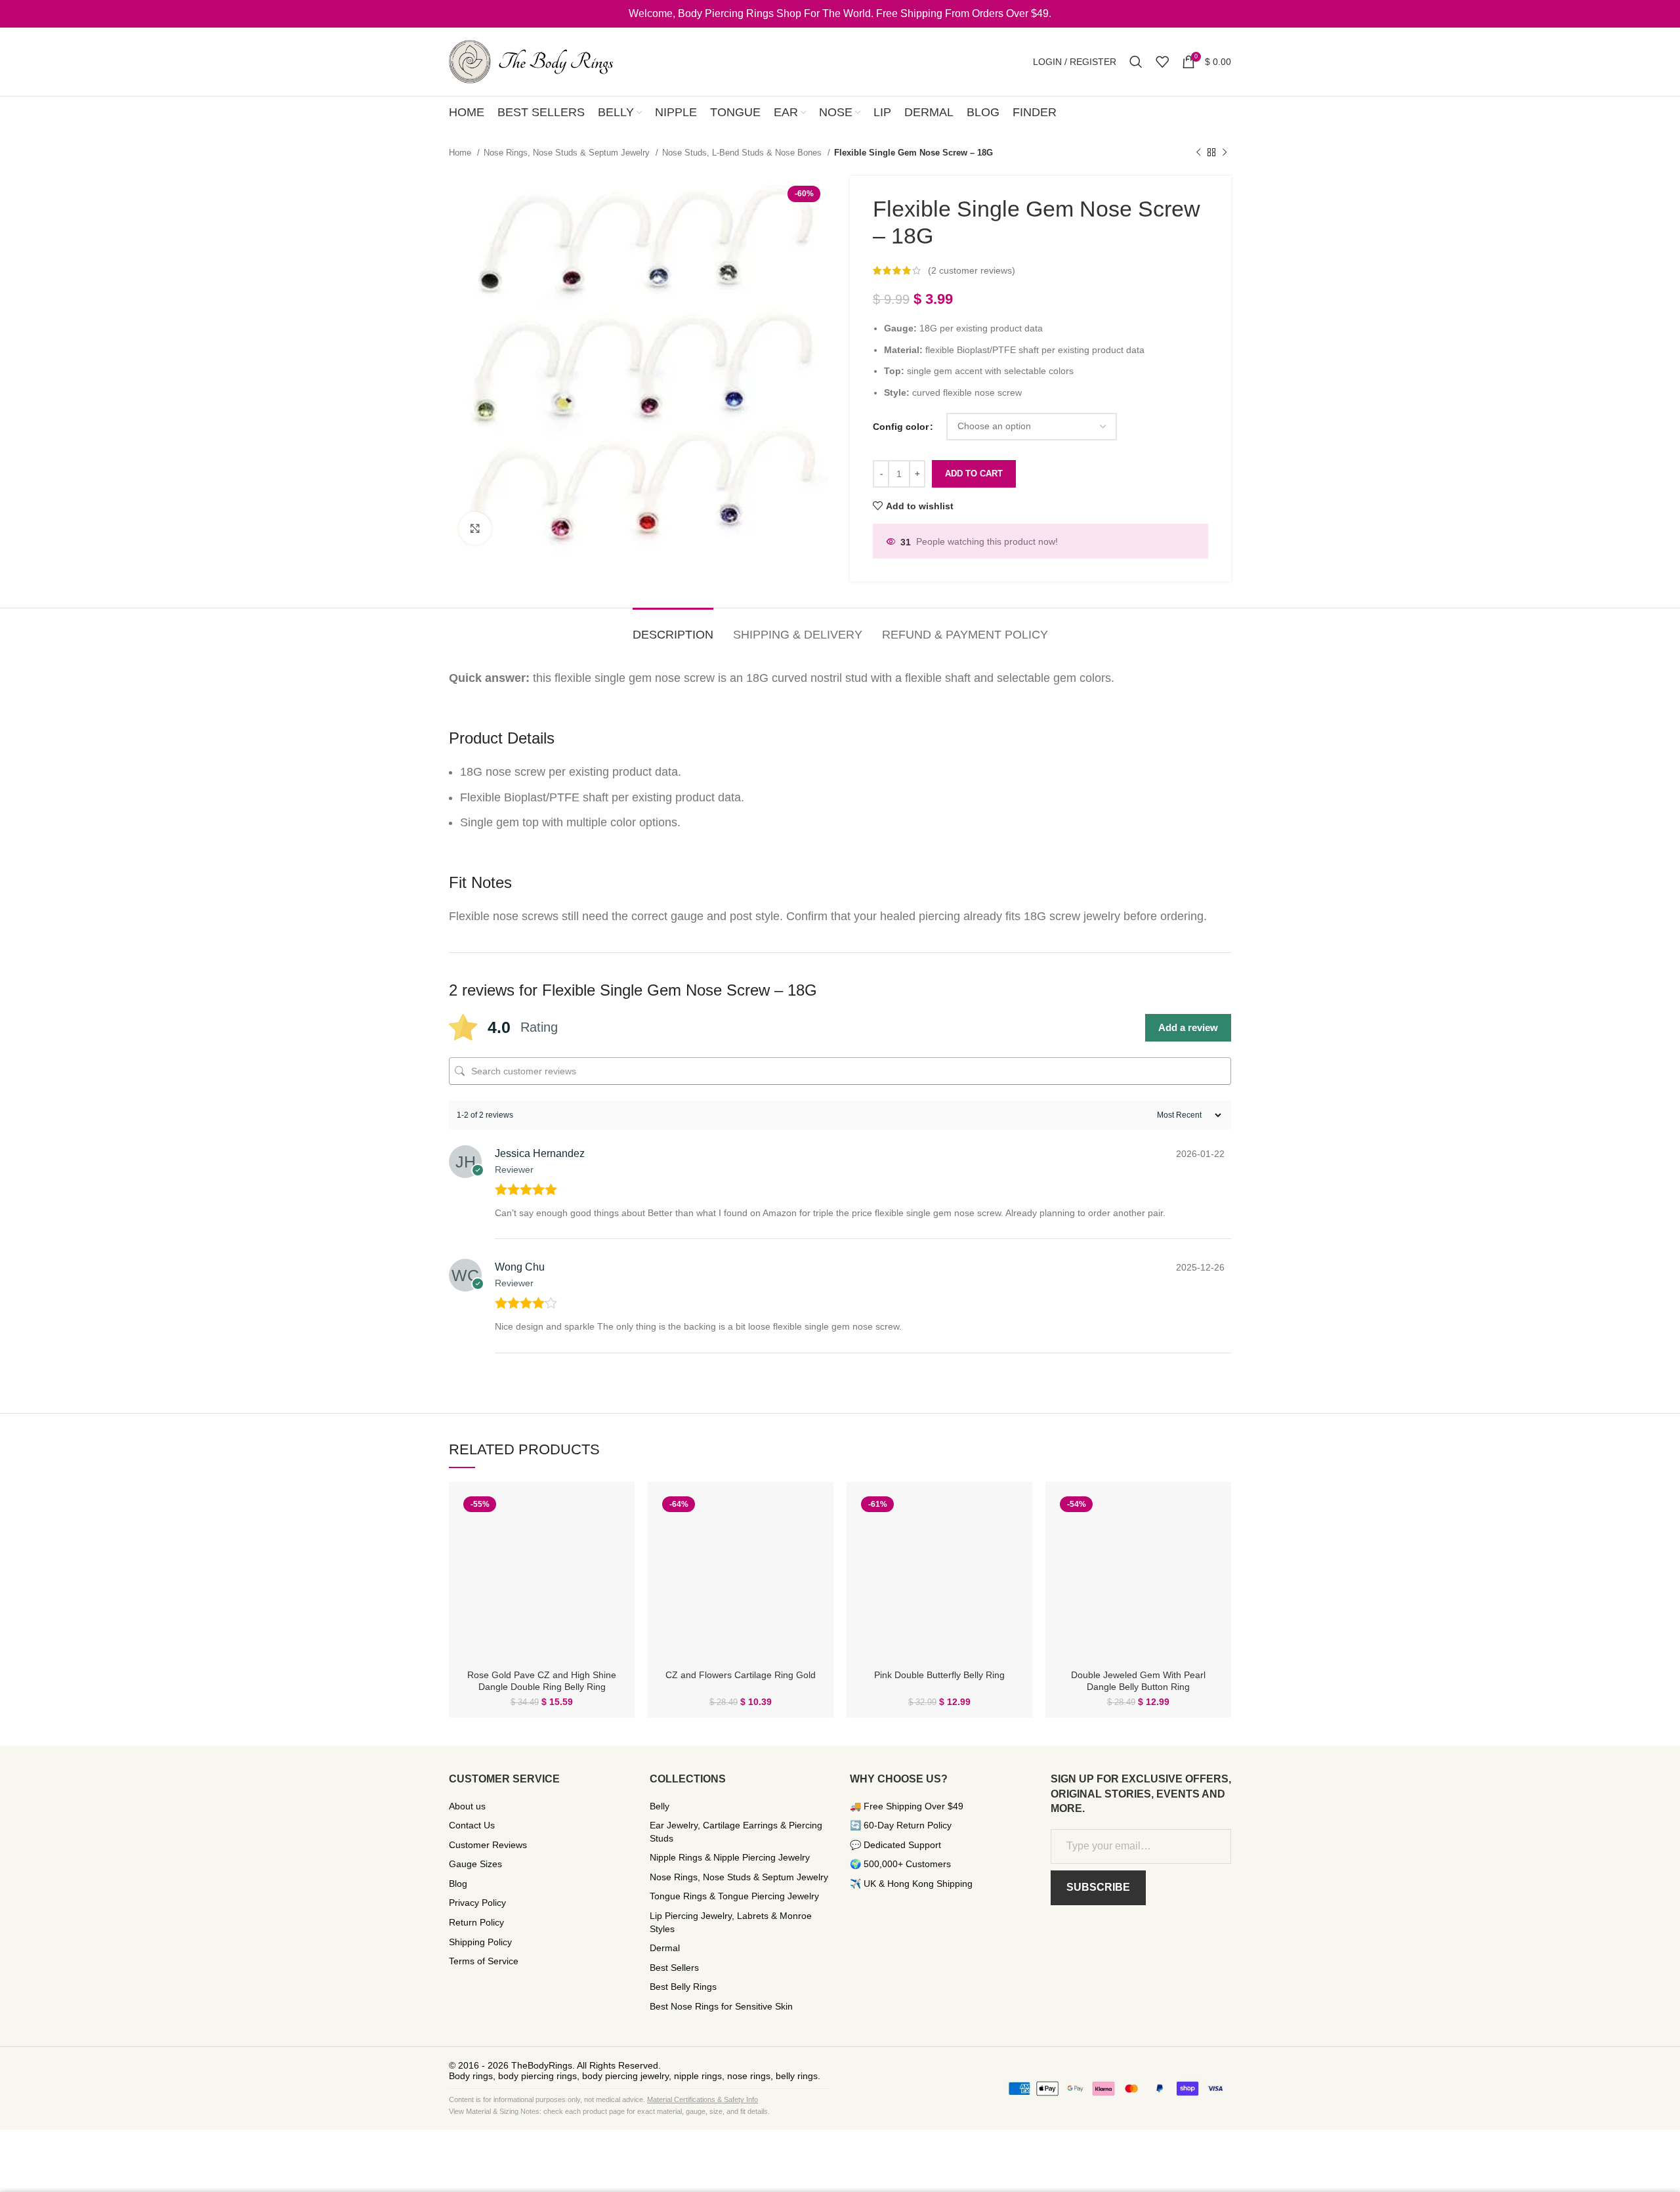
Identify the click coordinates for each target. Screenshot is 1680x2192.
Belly (660, 1806)
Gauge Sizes (475, 1864)
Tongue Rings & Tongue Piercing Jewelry (734, 1896)
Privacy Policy (477, 1903)
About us (467, 1806)
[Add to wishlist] (615, 1543)
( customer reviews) (972, 270)
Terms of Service (484, 1961)
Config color (901, 427)
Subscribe (1098, 1887)
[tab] (673, 629)
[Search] (1136, 62)
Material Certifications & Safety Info (703, 2099)
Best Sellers (674, 1968)
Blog (458, 1884)
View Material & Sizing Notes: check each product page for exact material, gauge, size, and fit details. (609, 2111)
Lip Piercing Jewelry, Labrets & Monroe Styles (731, 1922)
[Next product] (1225, 153)
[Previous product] (1198, 153)
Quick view (615, 1513)
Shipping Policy (480, 1942)
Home (461, 153)
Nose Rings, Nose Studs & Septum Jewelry (568, 153)
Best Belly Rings (683, 1987)
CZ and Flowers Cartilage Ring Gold (741, 1675)
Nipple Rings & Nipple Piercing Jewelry (730, 1857)
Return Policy (476, 1922)
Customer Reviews (488, 1845)
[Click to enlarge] (475, 528)
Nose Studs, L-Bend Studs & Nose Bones (743, 153)
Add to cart (974, 474)
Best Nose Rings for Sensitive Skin (721, 2006)
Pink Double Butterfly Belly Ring (939, 1675)
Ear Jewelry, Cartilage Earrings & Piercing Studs (736, 1832)
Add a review (1188, 1027)
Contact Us (472, 1825)
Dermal (665, 1948)
